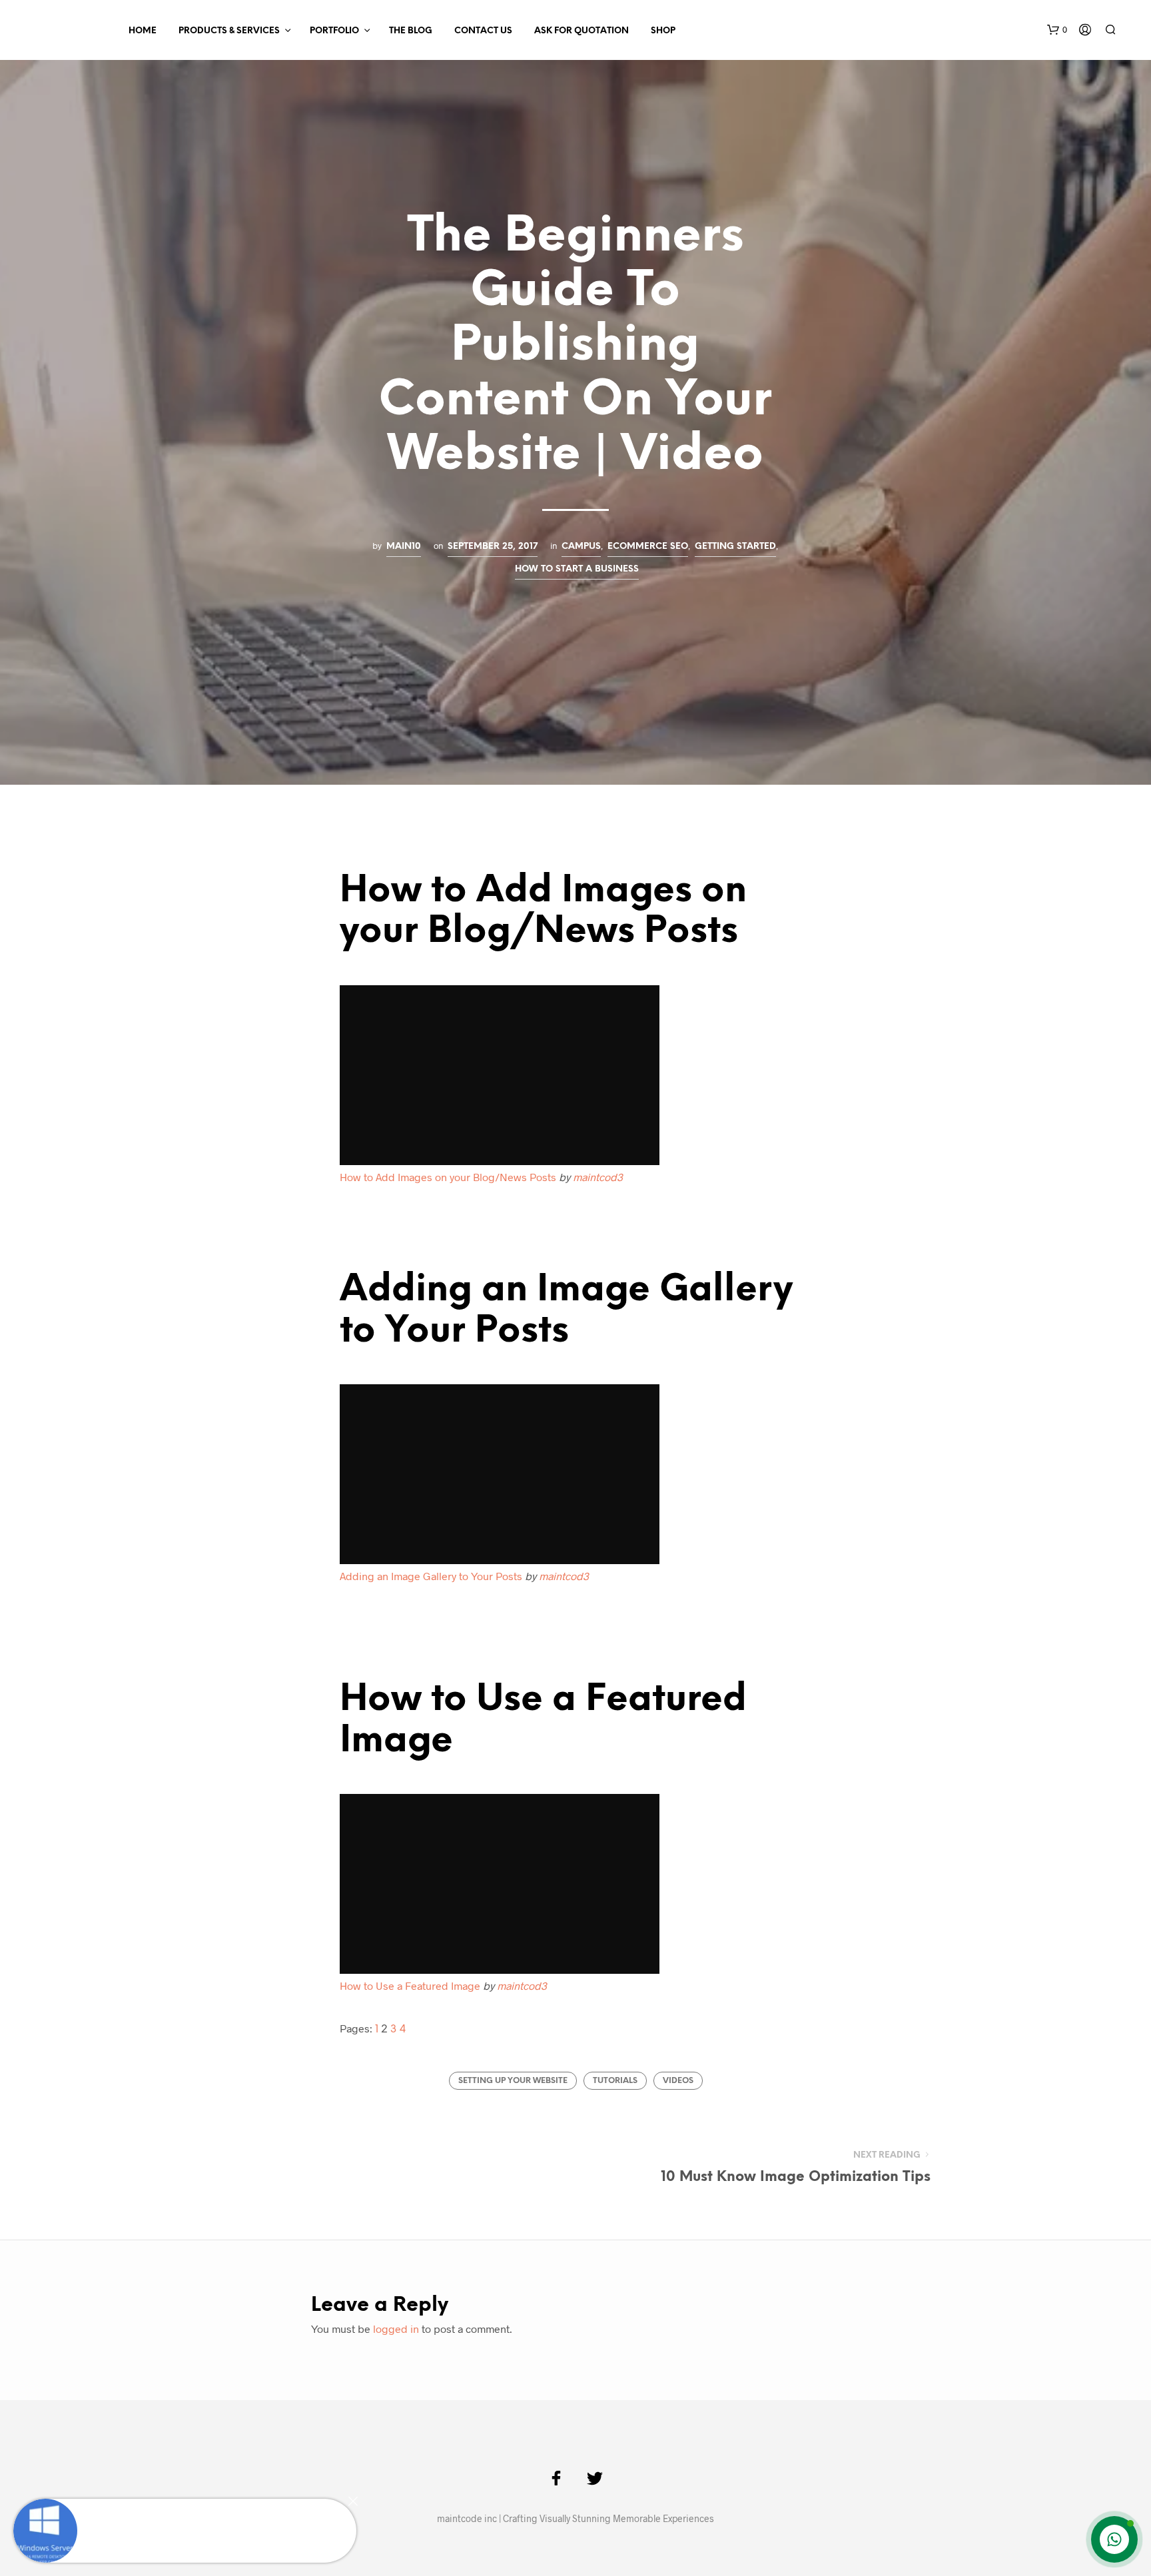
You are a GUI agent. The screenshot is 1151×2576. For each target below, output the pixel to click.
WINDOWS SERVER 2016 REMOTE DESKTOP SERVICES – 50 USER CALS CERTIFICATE (212, 2518)
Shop (663, 31)
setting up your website (513, 2081)
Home (143, 31)
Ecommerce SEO (648, 546)
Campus (581, 546)
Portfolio (334, 31)
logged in (396, 2329)
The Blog (411, 31)
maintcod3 (598, 1177)
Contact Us (483, 31)
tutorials (615, 2081)
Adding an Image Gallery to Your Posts (431, 1576)
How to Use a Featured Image (410, 1985)
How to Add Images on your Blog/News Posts (448, 1177)
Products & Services (229, 31)
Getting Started (735, 546)
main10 (404, 546)
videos (678, 2081)
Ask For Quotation (581, 31)
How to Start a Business (577, 569)
